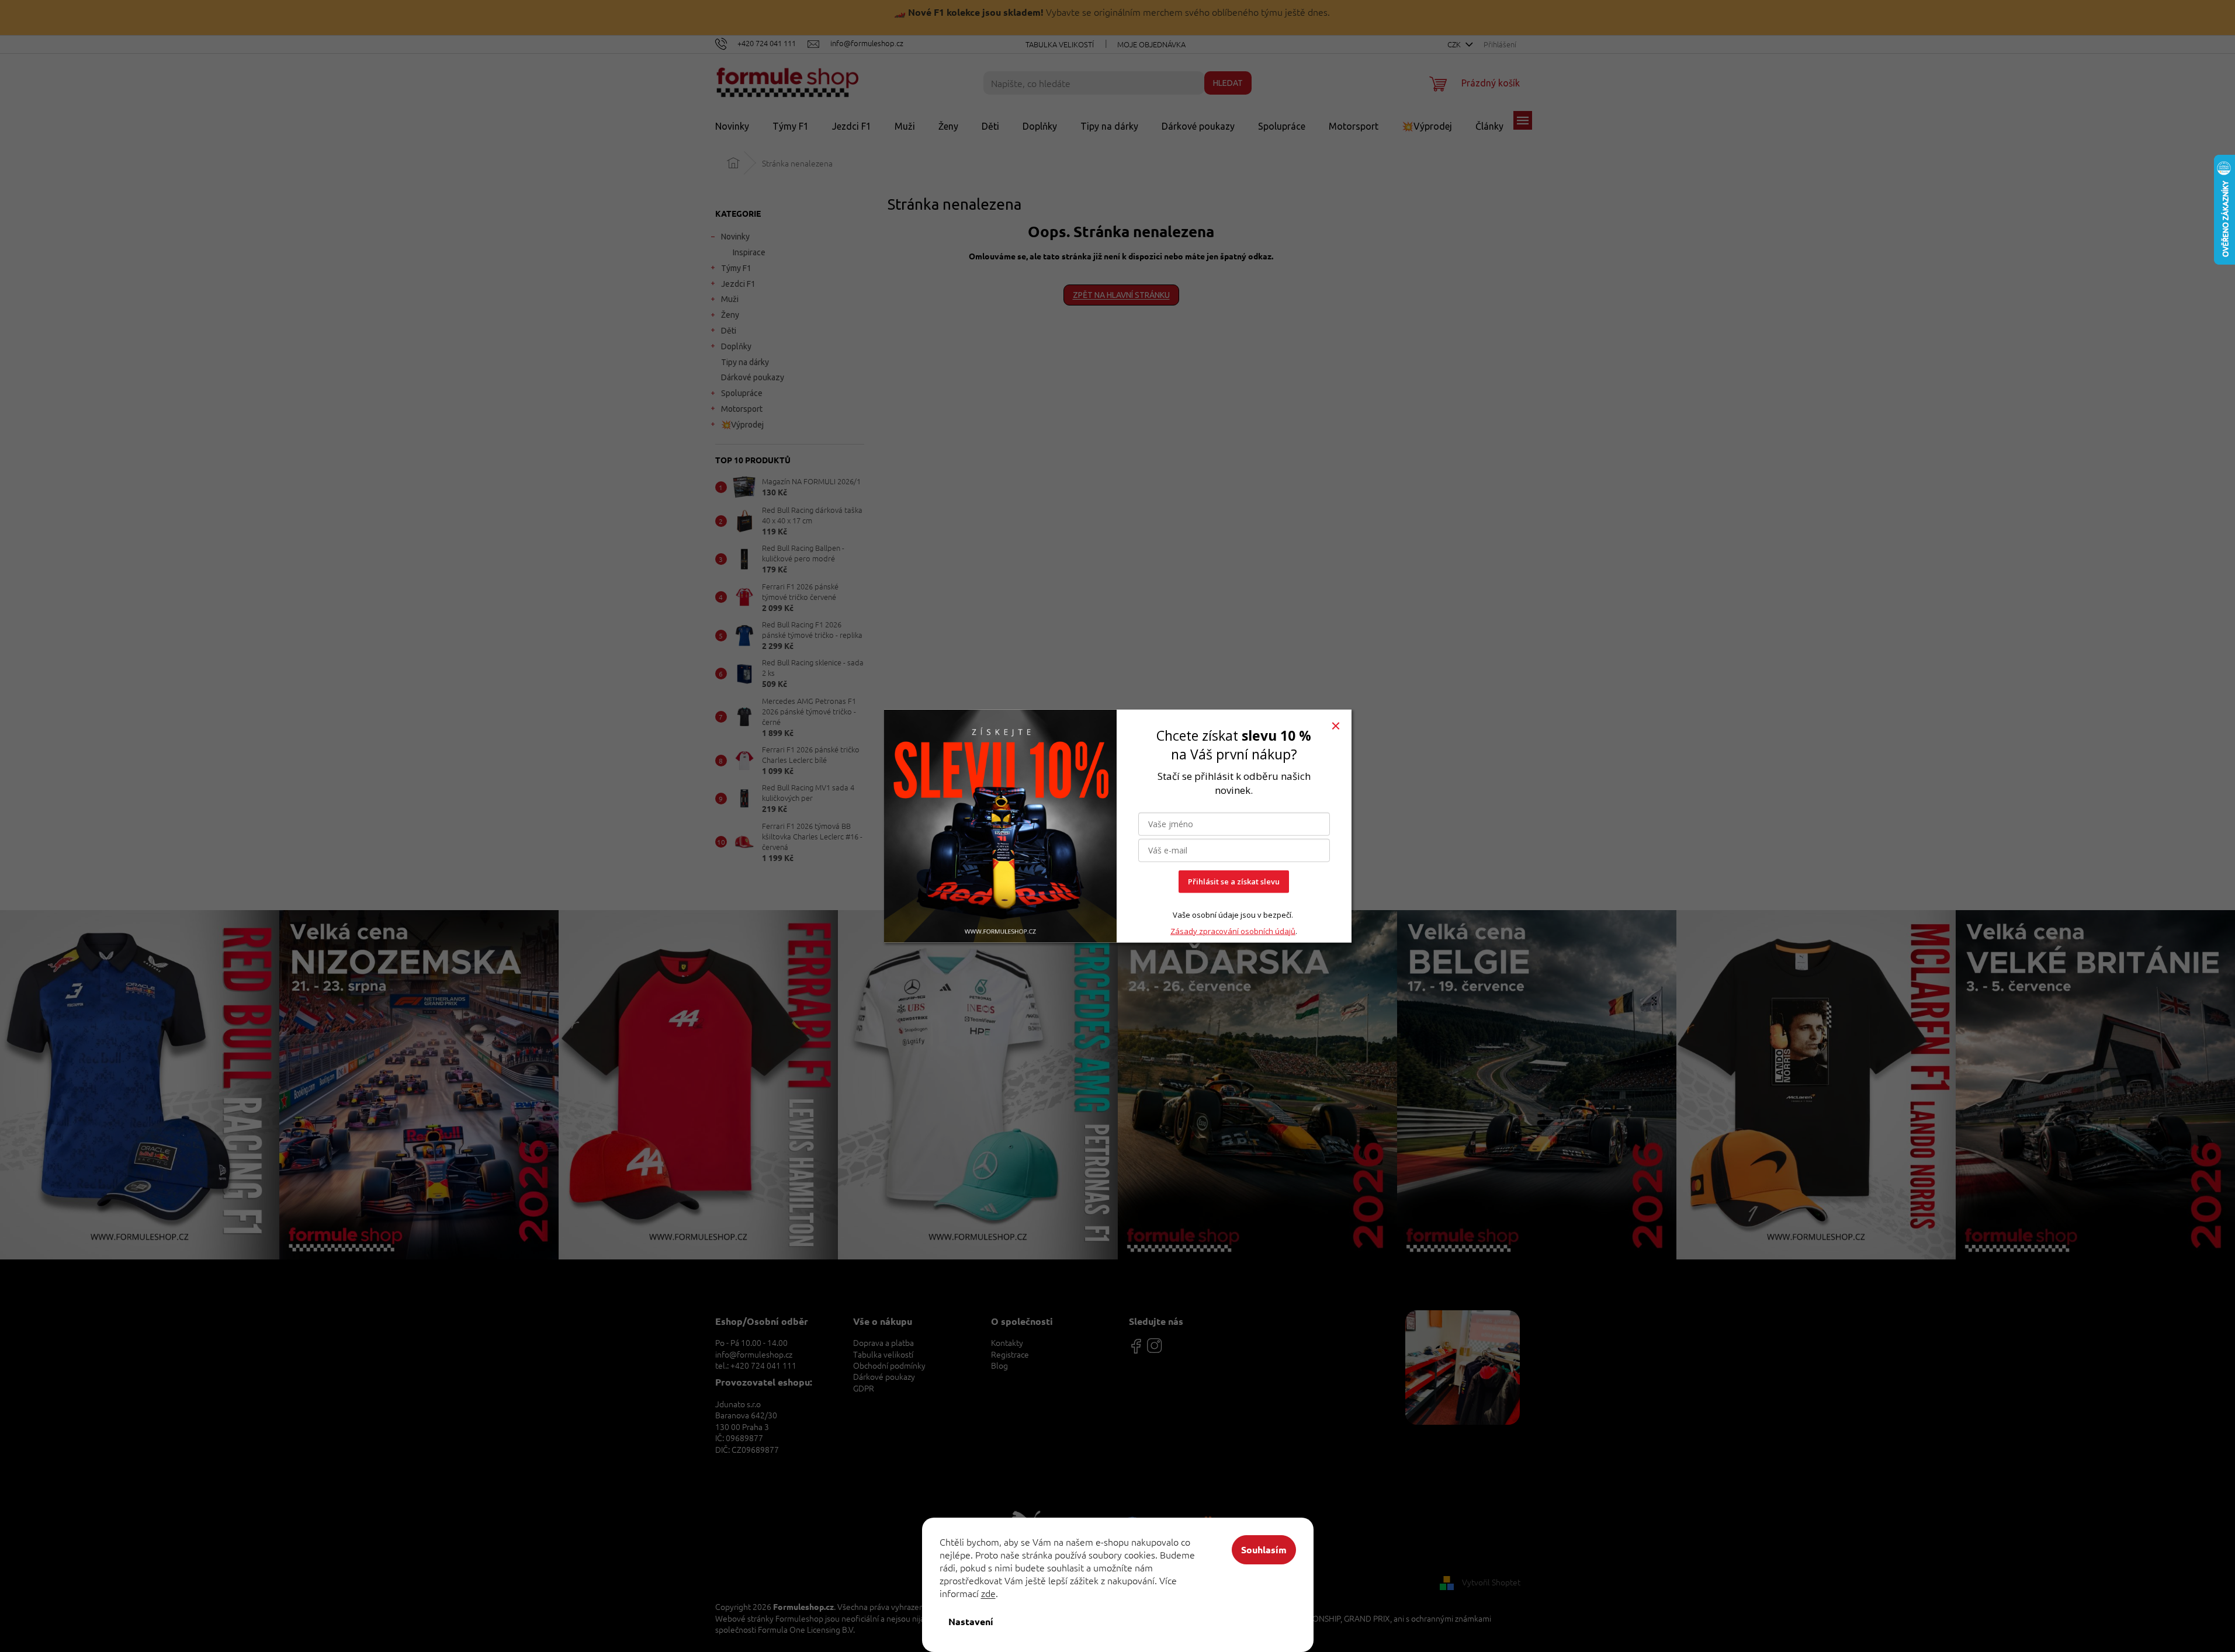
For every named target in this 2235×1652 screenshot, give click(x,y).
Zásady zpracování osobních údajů (1233, 931)
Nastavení (971, 1621)
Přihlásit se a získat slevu (1234, 881)
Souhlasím (1264, 1549)
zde (988, 1593)
